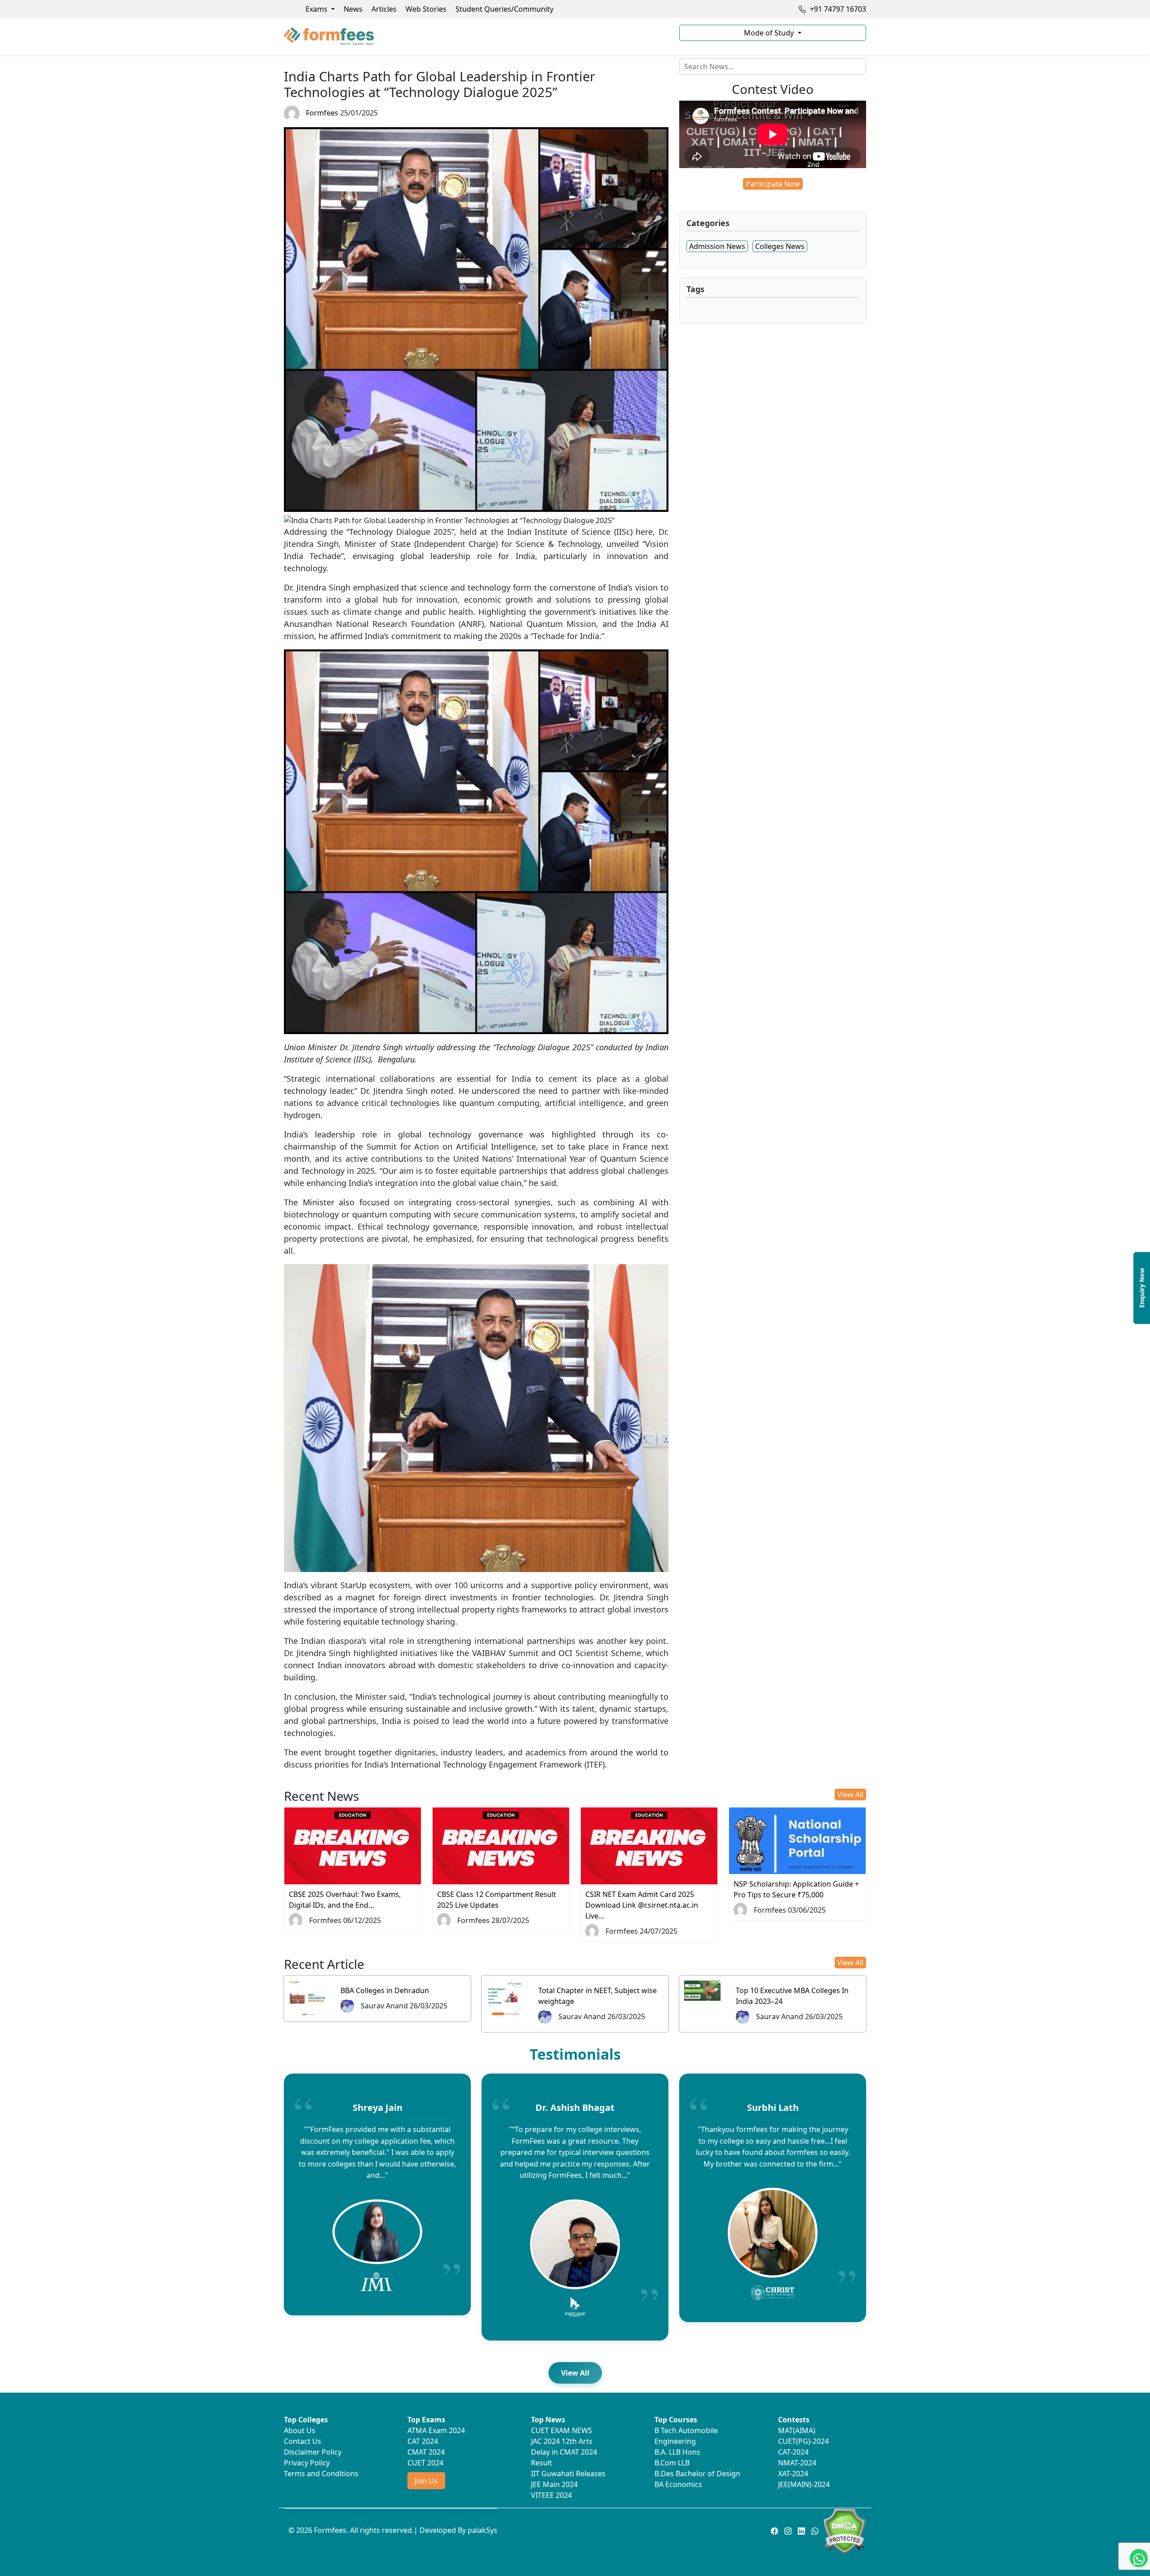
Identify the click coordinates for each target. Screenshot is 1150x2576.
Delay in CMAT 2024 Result (564, 2457)
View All (850, 1794)
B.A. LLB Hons (677, 2452)
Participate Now (773, 184)
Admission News (717, 246)
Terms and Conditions (321, 2474)
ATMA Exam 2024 (436, 2430)
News (353, 9)
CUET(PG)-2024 (803, 2441)
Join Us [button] (426, 2481)
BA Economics (678, 2484)
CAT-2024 (793, 2452)
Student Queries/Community (504, 9)
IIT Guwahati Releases (568, 2474)
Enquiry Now (1142, 1288)
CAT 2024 (423, 2441)
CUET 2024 (425, 2463)
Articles (384, 9)
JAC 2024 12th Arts (562, 2441)
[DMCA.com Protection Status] (844, 2531)
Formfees (322, 113)
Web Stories (426, 9)
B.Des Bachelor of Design (697, 2474)
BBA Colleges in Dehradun (385, 1990)
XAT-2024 (793, 2474)
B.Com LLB (672, 2463)
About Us (300, 2430)
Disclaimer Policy (313, 2452)
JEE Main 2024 (554, 2484)
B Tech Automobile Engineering (686, 2436)
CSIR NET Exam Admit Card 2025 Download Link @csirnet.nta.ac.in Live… (642, 1905)
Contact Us (303, 2441)
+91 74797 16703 (837, 9)
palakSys (482, 2530)
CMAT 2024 (426, 2452)
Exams (317, 9)
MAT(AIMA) (797, 2430)
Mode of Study (770, 33)
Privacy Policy (307, 2463)
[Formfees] (476, 36)
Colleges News (780, 246)
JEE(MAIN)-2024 (804, 2484)
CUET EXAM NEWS (562, 2430)
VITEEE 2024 (551, 2495)
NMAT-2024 (797, 2463)
